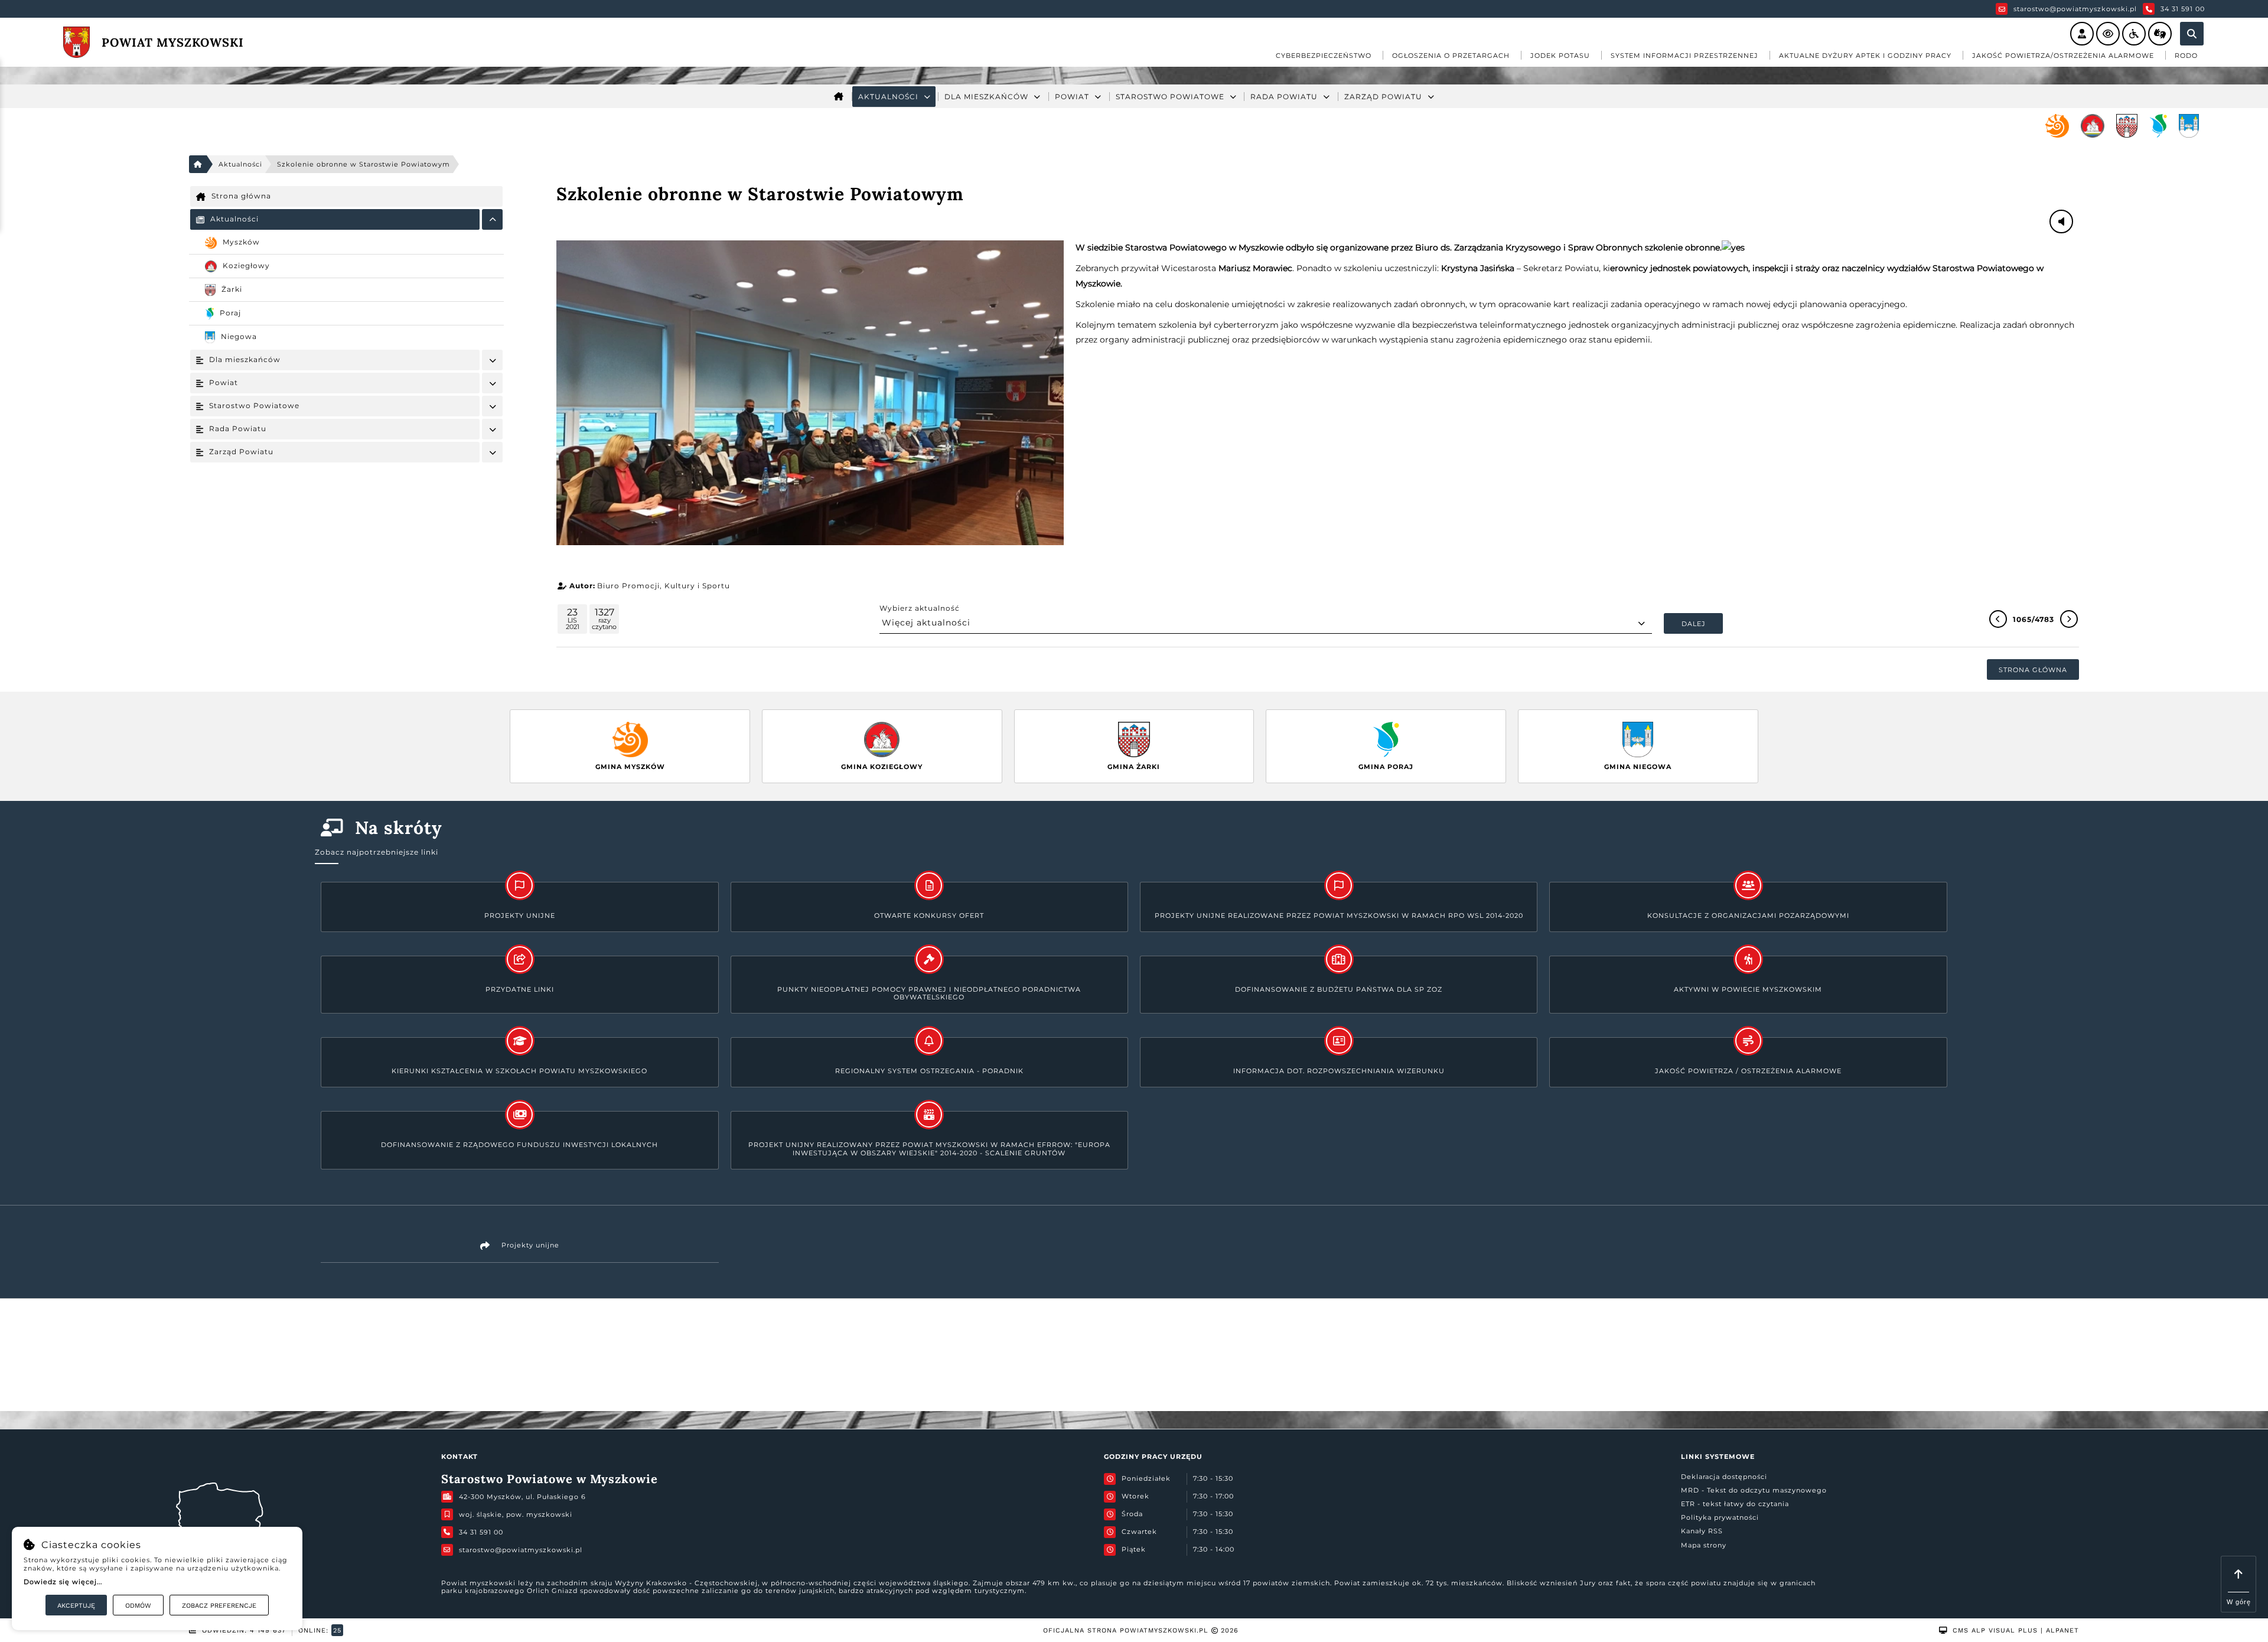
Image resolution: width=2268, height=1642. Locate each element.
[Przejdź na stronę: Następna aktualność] (2069, 619)
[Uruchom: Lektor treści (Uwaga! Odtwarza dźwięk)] (2082, 34)
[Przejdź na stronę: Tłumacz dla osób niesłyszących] (2160, 34)
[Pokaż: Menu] (492, 219)
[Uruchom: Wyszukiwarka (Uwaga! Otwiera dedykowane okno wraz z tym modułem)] (2192, 34)
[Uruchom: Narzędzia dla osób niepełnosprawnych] (2134, 34)
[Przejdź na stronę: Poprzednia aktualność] (1998, 619)
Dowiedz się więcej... (63, 1582)
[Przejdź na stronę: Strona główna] (839, 97)
